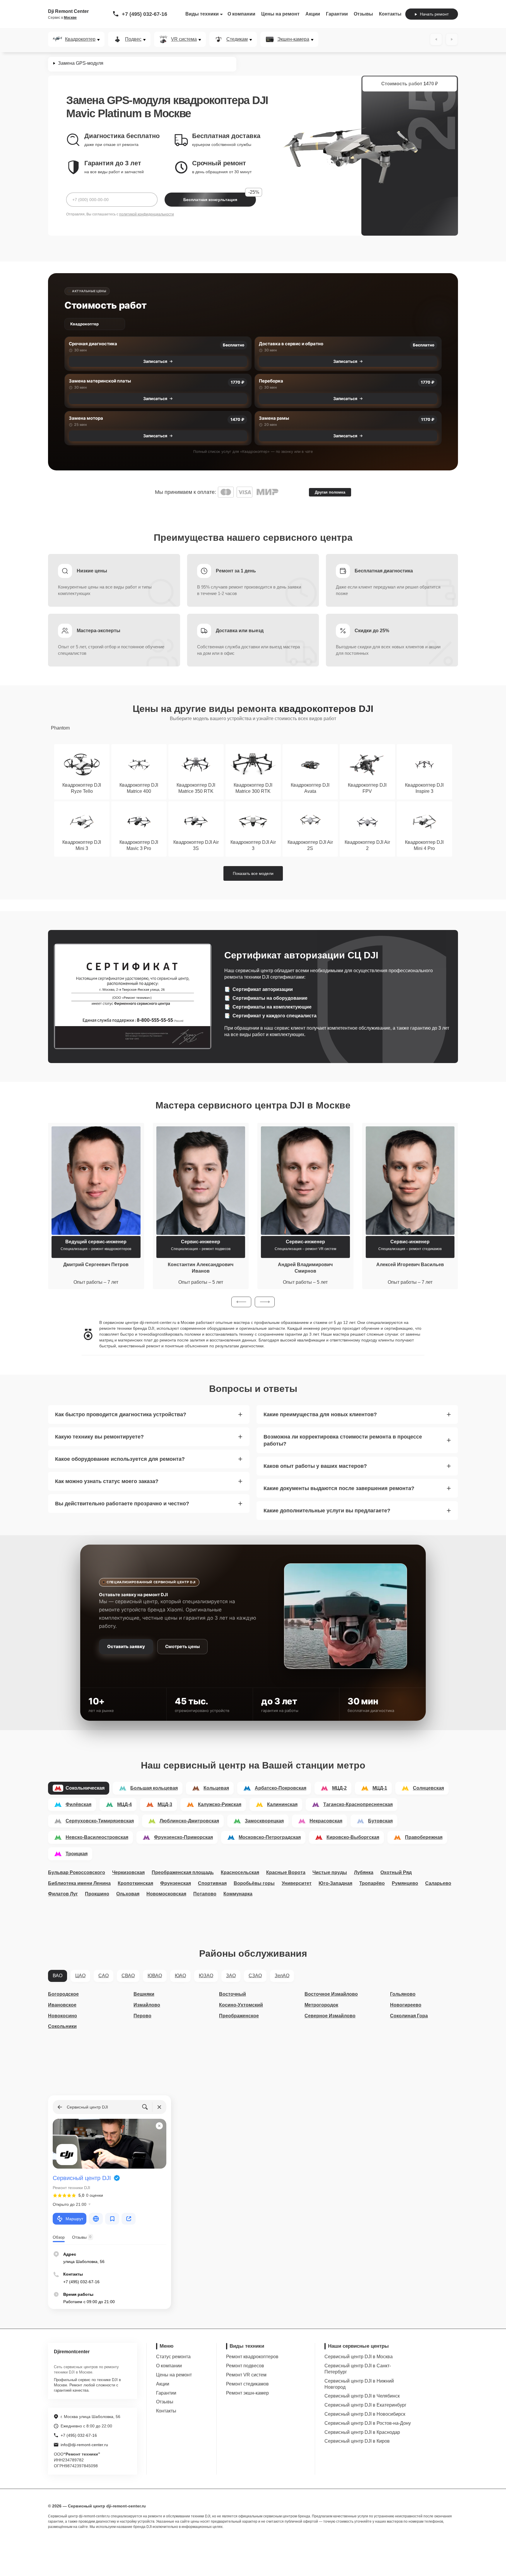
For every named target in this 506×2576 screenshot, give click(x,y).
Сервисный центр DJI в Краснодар (362, 2432)
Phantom (60, 728)
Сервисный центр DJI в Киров (357, 2441)
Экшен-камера (293, 39)
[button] (241, 1302)
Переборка (271, 381)
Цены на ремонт (280, 14)
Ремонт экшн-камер (247, 2393)
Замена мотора (86, 418)
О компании (241, 14)
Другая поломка (330, 492)
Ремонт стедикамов (247, 2384)
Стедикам (237, 39)
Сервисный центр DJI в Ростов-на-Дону (368, 2423)
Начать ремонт (434, 14)
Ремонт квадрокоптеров (252, 2357)
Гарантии (337, 14)
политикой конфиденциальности (147, 214)
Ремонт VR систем (246, 2375)
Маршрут (74, 2219)
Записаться (155, 361)
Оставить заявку (126, 1646)
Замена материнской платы (100, 381)
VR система (184, 39)
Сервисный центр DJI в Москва (359, 2357)
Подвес (133, 39)
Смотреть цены (182, 1646)
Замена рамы (274, 418)
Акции (313, 14)
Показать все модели (253, 873)
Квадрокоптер (80, 39)
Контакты (390, 14)
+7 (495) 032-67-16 (145, 14)
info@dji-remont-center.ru (84, 2445)
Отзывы (363, 14)
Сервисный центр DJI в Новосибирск (365, 2414)
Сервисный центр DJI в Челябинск (362, 2396)
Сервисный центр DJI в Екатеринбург (365, 2405)
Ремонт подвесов (245, 2366)
